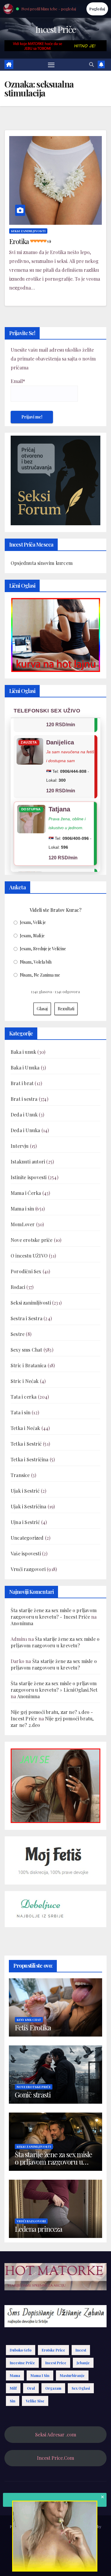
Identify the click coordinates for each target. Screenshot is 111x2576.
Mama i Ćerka (26, 1193)
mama (15, 2375)
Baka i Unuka (25, 1068)
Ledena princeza (38, 2229)
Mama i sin (22, 1209)
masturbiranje (72, 2375)
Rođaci (18, 1287)
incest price (56, 2363)
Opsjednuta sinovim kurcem (42, 563)
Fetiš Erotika (33, 2027)
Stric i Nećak (25, 1381)
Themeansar (55, 2534)
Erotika (30, 241)
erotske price (53, 2350)
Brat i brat (22, 1083)
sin (13, 2401)
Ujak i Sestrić (25, 1491)
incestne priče (22, 2363)
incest (81, 2350)
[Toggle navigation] (51, 65)
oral (31, 2388)
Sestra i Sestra (26, 1318)
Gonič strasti (33, 2095)
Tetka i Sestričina (30, 1459)
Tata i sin (21, 1412)
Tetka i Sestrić (26, 1444)
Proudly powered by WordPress (38, 2526)
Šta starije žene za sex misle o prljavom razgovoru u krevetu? (55, 1642)
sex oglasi (81, 2388)
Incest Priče (55, 29)
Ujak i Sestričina (28, 1506)
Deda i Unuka (25, 1130)
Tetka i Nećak (25, 1428)
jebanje (83, 2363)
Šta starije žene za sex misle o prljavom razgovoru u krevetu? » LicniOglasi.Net (54, 1687)
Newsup (90, 2526)
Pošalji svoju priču (49, 2548)
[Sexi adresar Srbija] (55, 1785)
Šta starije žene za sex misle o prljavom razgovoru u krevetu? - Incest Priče (54, 1613)
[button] (91, 64)
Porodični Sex (26, 1271)
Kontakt (70, 2563)
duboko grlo (21, 2350)
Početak (21, 2548)
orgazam (53, 2388)
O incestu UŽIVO (29, 1256)
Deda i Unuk (24, 1115)
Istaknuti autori (28, 1162)
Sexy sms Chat (26, 1350)
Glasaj (42, 1009)
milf (13, 2388)
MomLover (23, 1224)
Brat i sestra (24, 1099)
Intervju (20, 1146)
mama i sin (40, 2375)
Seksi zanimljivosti (28, 231)
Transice (20, 1475)
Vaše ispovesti (26, 1553)
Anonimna (22, 1623)
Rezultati (66, 1009)
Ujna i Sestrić (25, 1522)
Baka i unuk (23, 1052)
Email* (18, 381)
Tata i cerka (24, 1397)
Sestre (18, 1334)
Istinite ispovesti (29, 1177)
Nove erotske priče (32, 1240)
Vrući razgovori (28, 1569)
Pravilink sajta (46, 2563)
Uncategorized (27, 1538)
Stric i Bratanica (28, 1365)
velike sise (35, 2401)
